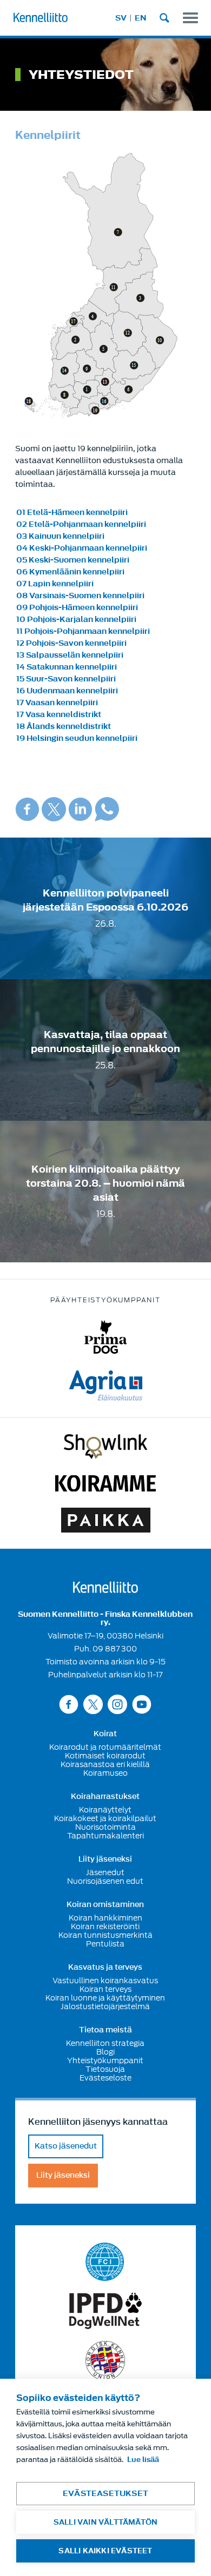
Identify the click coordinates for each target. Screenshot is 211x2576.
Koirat (105, 1734)
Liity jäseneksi (105, 1859)
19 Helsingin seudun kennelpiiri (77, 738)
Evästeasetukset (105, 2494)
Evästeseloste (105, 2078)
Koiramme (105, 1483)
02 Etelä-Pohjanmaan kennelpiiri (81, 524)
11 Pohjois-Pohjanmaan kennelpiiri (83, 631)
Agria (106, 1386)
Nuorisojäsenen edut (105, 1881)
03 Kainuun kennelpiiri (60, 536)
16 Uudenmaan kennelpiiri (67, 691)
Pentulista (105, 1944)
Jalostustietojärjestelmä (105, 2006)
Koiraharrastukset (105, 1797)
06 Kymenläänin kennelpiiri (70, 572)
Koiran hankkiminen (105, 1918)
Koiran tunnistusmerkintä (105, 1935)
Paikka (106, 1520)
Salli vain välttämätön (105, 2522)
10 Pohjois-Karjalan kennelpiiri (76, 620)
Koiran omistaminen (105, 1905)
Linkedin (80, 809)
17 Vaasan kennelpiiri (57, 703)
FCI (105, 2262)
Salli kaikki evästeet (105, 2551)
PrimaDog (106, 1337)
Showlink (105, 1447)
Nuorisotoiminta (105, 1827)
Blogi (105, 2052)
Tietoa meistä (105, 2030)
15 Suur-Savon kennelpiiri (66, 679)
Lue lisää (143, 2460)
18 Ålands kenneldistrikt (64, 727)
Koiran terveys (105, 1989)
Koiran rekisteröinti (105, 1926)
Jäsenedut (105, 1872)
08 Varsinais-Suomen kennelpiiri (80, 596)
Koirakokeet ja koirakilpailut (105, 1818)
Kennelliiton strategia (105, 2043)
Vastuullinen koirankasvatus (105, 1980)
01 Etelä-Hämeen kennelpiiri (72, 513)
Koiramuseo (105, 1773)
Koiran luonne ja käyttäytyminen (105, 1998)
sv (121, 18)
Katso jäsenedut (66, 2146)
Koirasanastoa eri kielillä (105, 1764)
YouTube (142, 1704)
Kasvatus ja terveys (105, 1968)
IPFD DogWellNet (105, 2311)
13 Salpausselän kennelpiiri (70, 655)
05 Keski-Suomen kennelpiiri (73, 560)
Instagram (117, 1704)
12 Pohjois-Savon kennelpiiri (71, 643)
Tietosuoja (105, 2069)
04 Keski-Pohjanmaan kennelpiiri (82, 548)
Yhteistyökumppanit (105, 2060)
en (141, 18)
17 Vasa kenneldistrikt (59, 715)
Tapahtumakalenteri (105, 1836)
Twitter (54, 809)
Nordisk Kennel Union (105, 2361)
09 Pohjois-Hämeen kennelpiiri (77, 608)
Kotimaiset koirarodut (105, 1756)
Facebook (27, 809)
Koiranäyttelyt (105, 1810)
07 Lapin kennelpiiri (55, 584)
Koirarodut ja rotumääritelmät (105, 1747)
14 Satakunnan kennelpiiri (67, 667)
